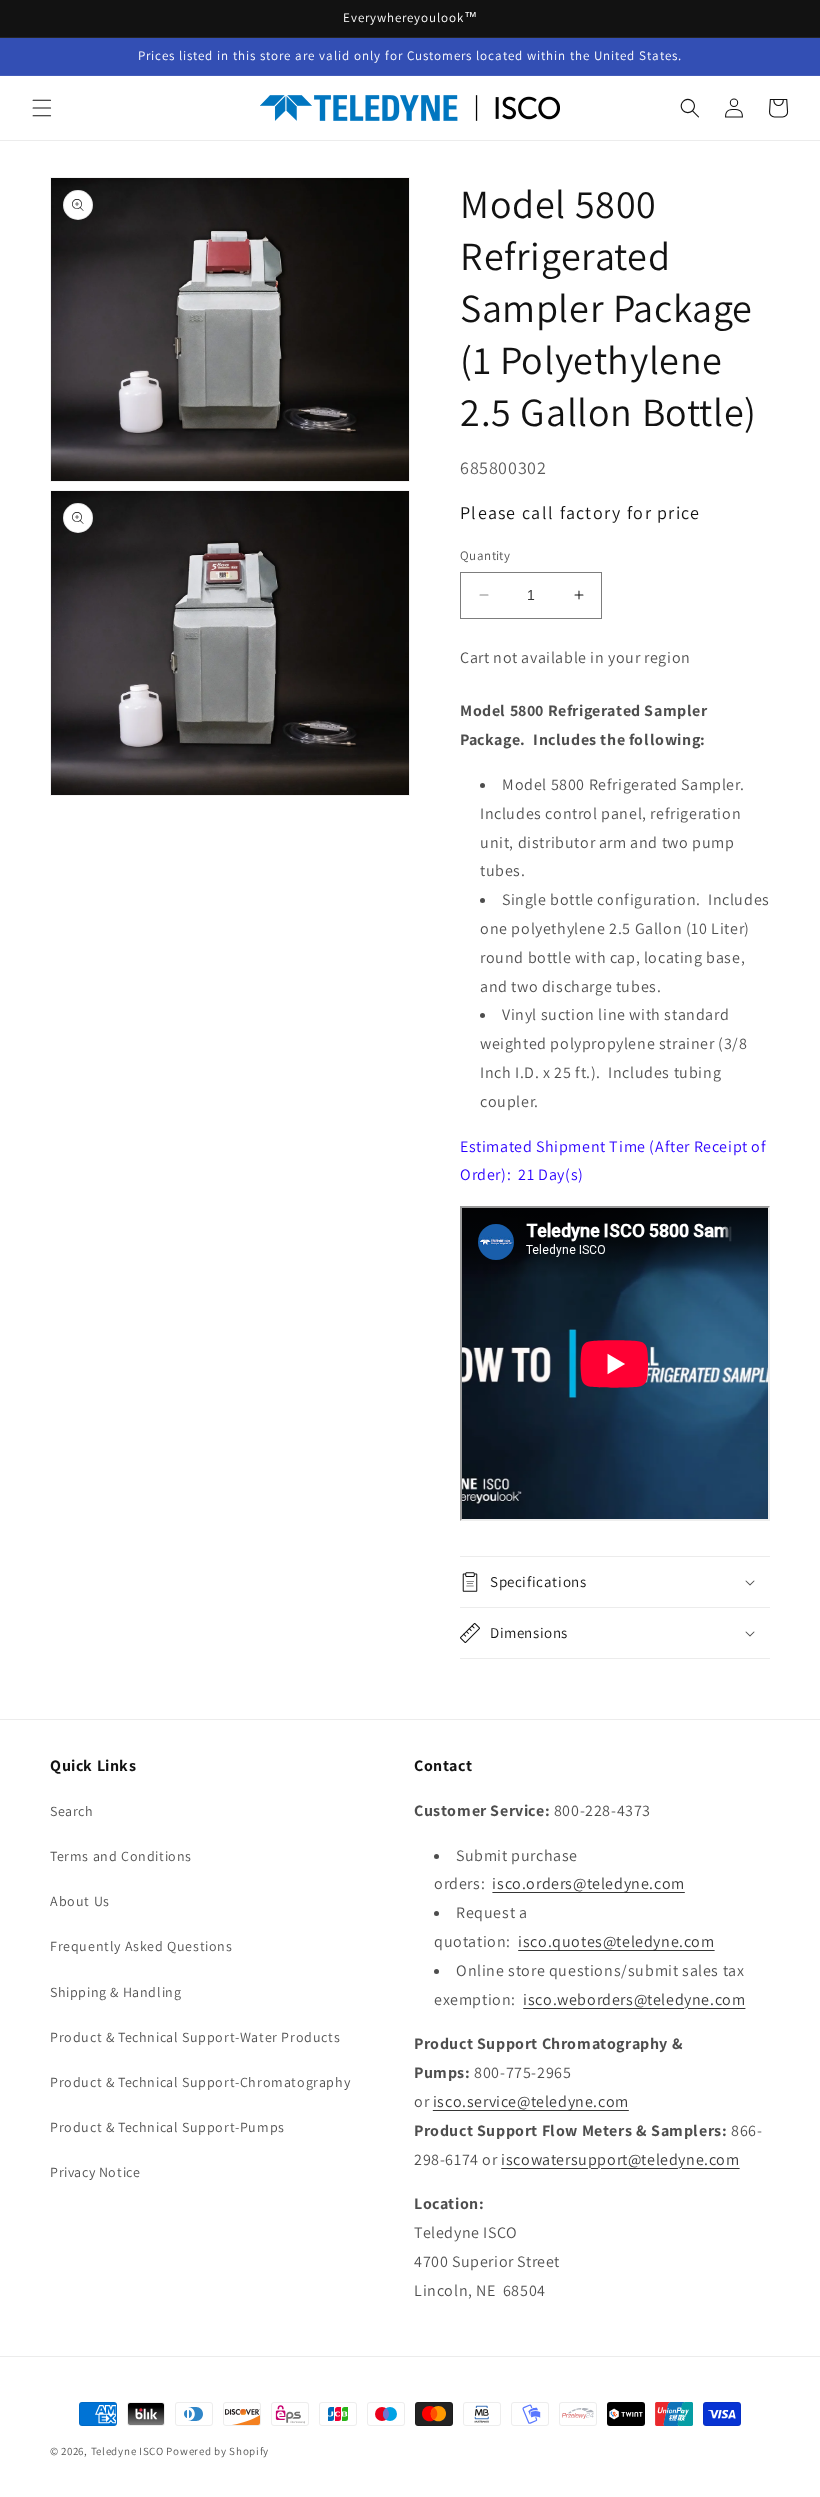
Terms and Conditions (121, 1856)
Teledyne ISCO (127, 2451)
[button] (42, 108)
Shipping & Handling (115, 1992)
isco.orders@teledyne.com (588, 1883)
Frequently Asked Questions (141, 1946)
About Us (80, 1901)
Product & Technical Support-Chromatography (200, 2082)
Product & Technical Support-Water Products (195, 2037)
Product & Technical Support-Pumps (167, 2127)
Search (72, 1811)
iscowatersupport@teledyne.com (620, 2159)
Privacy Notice (95, 2172)
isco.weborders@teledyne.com (634, 1999)
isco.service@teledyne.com (531, 2101)
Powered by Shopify (217, 2451)
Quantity (485, 555)
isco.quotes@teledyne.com (616, 1941)
